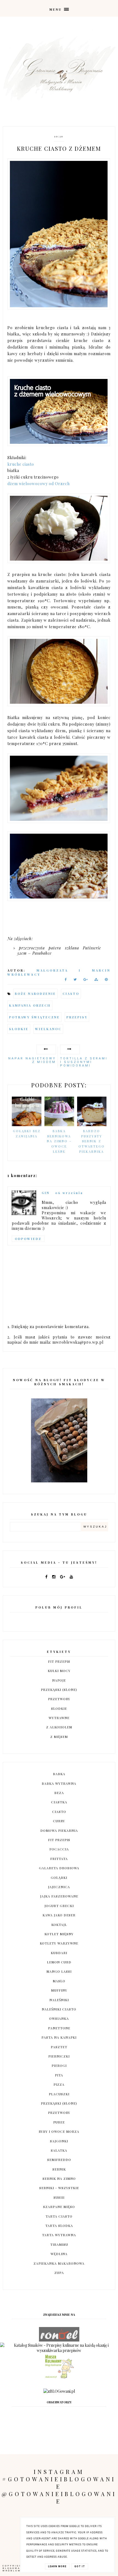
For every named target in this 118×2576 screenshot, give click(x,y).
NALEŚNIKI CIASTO (59, 2009)
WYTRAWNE (59, 1718)
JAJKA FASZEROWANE (59, 1896)
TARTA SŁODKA (59, 2226)
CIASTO (71, 994)
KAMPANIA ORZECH (30, 1005)
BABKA (59, 1774)
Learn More (57, 2566)
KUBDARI (59, 1953)
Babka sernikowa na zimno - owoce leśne (59, 1141)
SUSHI (59, 2197)
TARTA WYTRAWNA (59, 2235)
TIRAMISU (59, 2244)
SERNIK (59, 2169)
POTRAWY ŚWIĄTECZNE (34, 1017)
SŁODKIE (19, 1029)
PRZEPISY (77, 1017)
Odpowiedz (28, 1239)
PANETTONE (59, 2028)
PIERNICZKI (59, 2056)
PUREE (59, 2122)
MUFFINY (59, 1990)
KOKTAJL (59, 1925)
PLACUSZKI (59, 2094)
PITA (59, 2075)
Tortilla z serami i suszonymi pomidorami (84, 1062)
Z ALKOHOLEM (59, 1727)
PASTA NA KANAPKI (59, 2037)
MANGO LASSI (59, 1971)
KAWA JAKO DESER (59, 1915)
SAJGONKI (59, 2141)
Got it (80, 2566)
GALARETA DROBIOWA (59, 1868)
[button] (59, 8)
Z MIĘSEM (59, 1737)
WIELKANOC (48, 1029)
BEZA (59, 1793)
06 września (69, 1193)
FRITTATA (59, 1859)
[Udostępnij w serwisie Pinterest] (106, 980)
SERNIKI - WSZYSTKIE (59, 2188)
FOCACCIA (59, 1849)
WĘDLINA (59, 2254)
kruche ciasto (21, 464)
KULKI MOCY (59, 1671)
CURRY (59, 1821)
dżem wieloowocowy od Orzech (39, 484)
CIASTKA (59, 1802)
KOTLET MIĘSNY (59, 1934)
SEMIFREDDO (59, 2160)
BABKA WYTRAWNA (59, 1783)
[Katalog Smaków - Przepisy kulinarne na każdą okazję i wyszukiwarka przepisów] (59, 2350)
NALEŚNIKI (59, 2000)
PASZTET (59, 2047)
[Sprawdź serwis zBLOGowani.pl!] (59, 2391)
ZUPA (59, 2273)
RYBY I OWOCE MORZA (59, 2131)
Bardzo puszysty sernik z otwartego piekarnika (92, 1141)
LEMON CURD (59, 1962)
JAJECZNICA (59, 1887)
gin (46, 1193)
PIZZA (59, 2084)
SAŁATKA (59, 2150)
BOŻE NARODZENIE (35, 994)
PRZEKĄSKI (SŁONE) (59, 1690)
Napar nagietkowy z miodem (32, 1060)
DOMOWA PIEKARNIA (59, 1830)
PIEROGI (59, 2065)
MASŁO (59, 1981)
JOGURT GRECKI (59, 1906)
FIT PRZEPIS (59, 1661)
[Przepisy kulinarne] (59, 2378)
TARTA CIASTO (59, 2216)
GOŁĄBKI (59, 1877)
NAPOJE (59, 1680)
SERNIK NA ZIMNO (59, 2178)
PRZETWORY (59, 1699)
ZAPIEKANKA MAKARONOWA (59, 2263)
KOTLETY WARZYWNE (59, 1943)
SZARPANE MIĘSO (59, 2207)
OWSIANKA (59, 2018)
